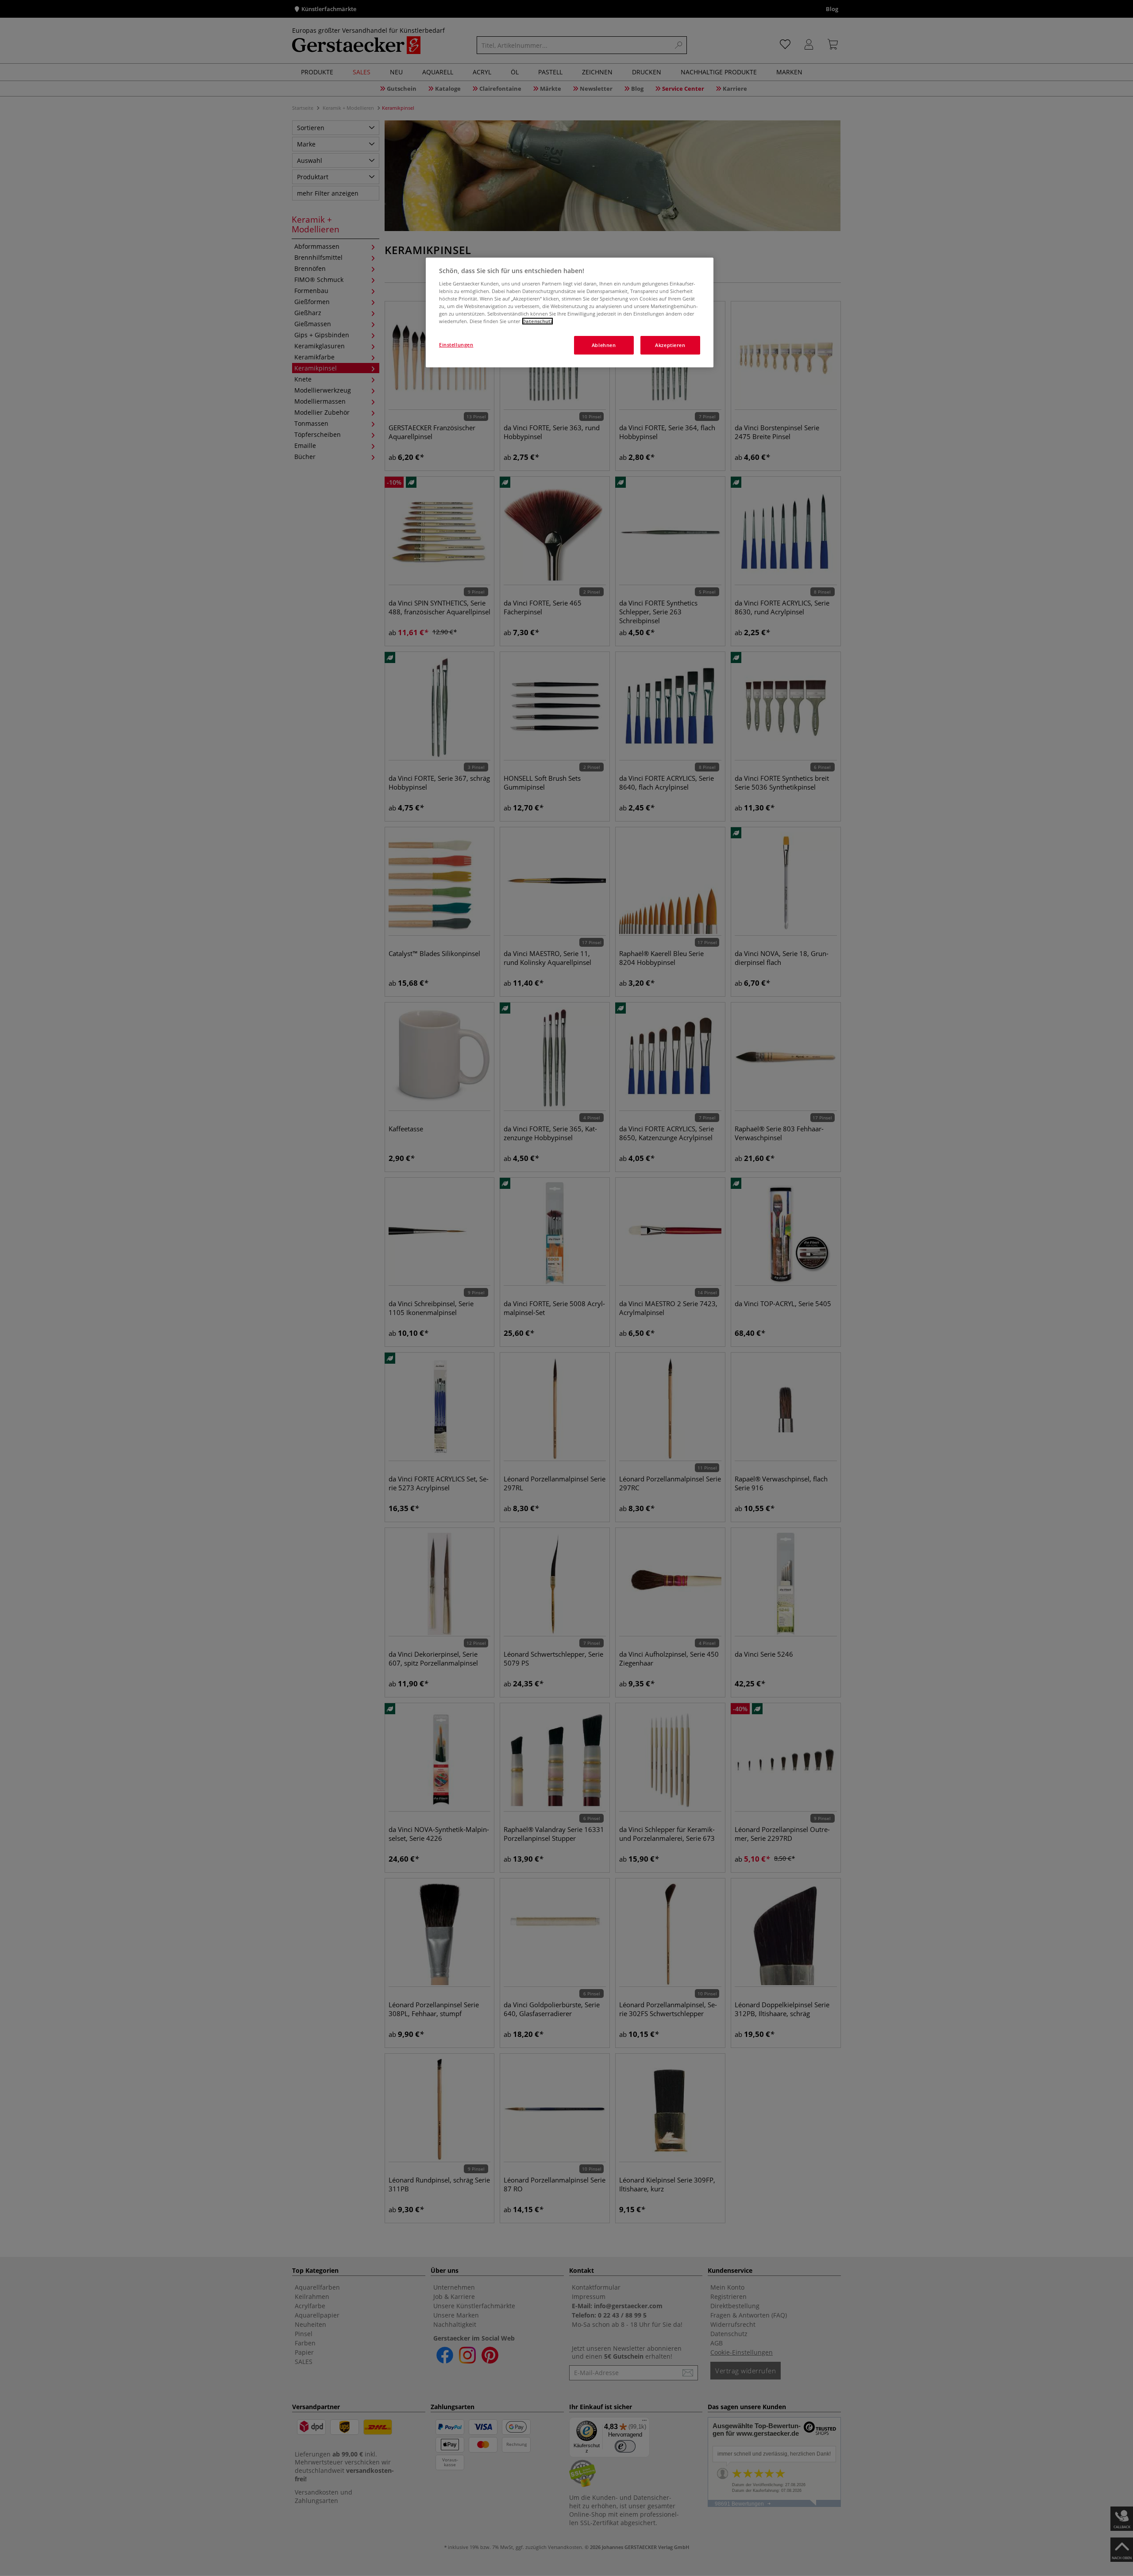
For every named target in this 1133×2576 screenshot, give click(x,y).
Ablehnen (604, 345)
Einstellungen (456, 345)
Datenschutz (538, 321)
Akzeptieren (670, 345)
